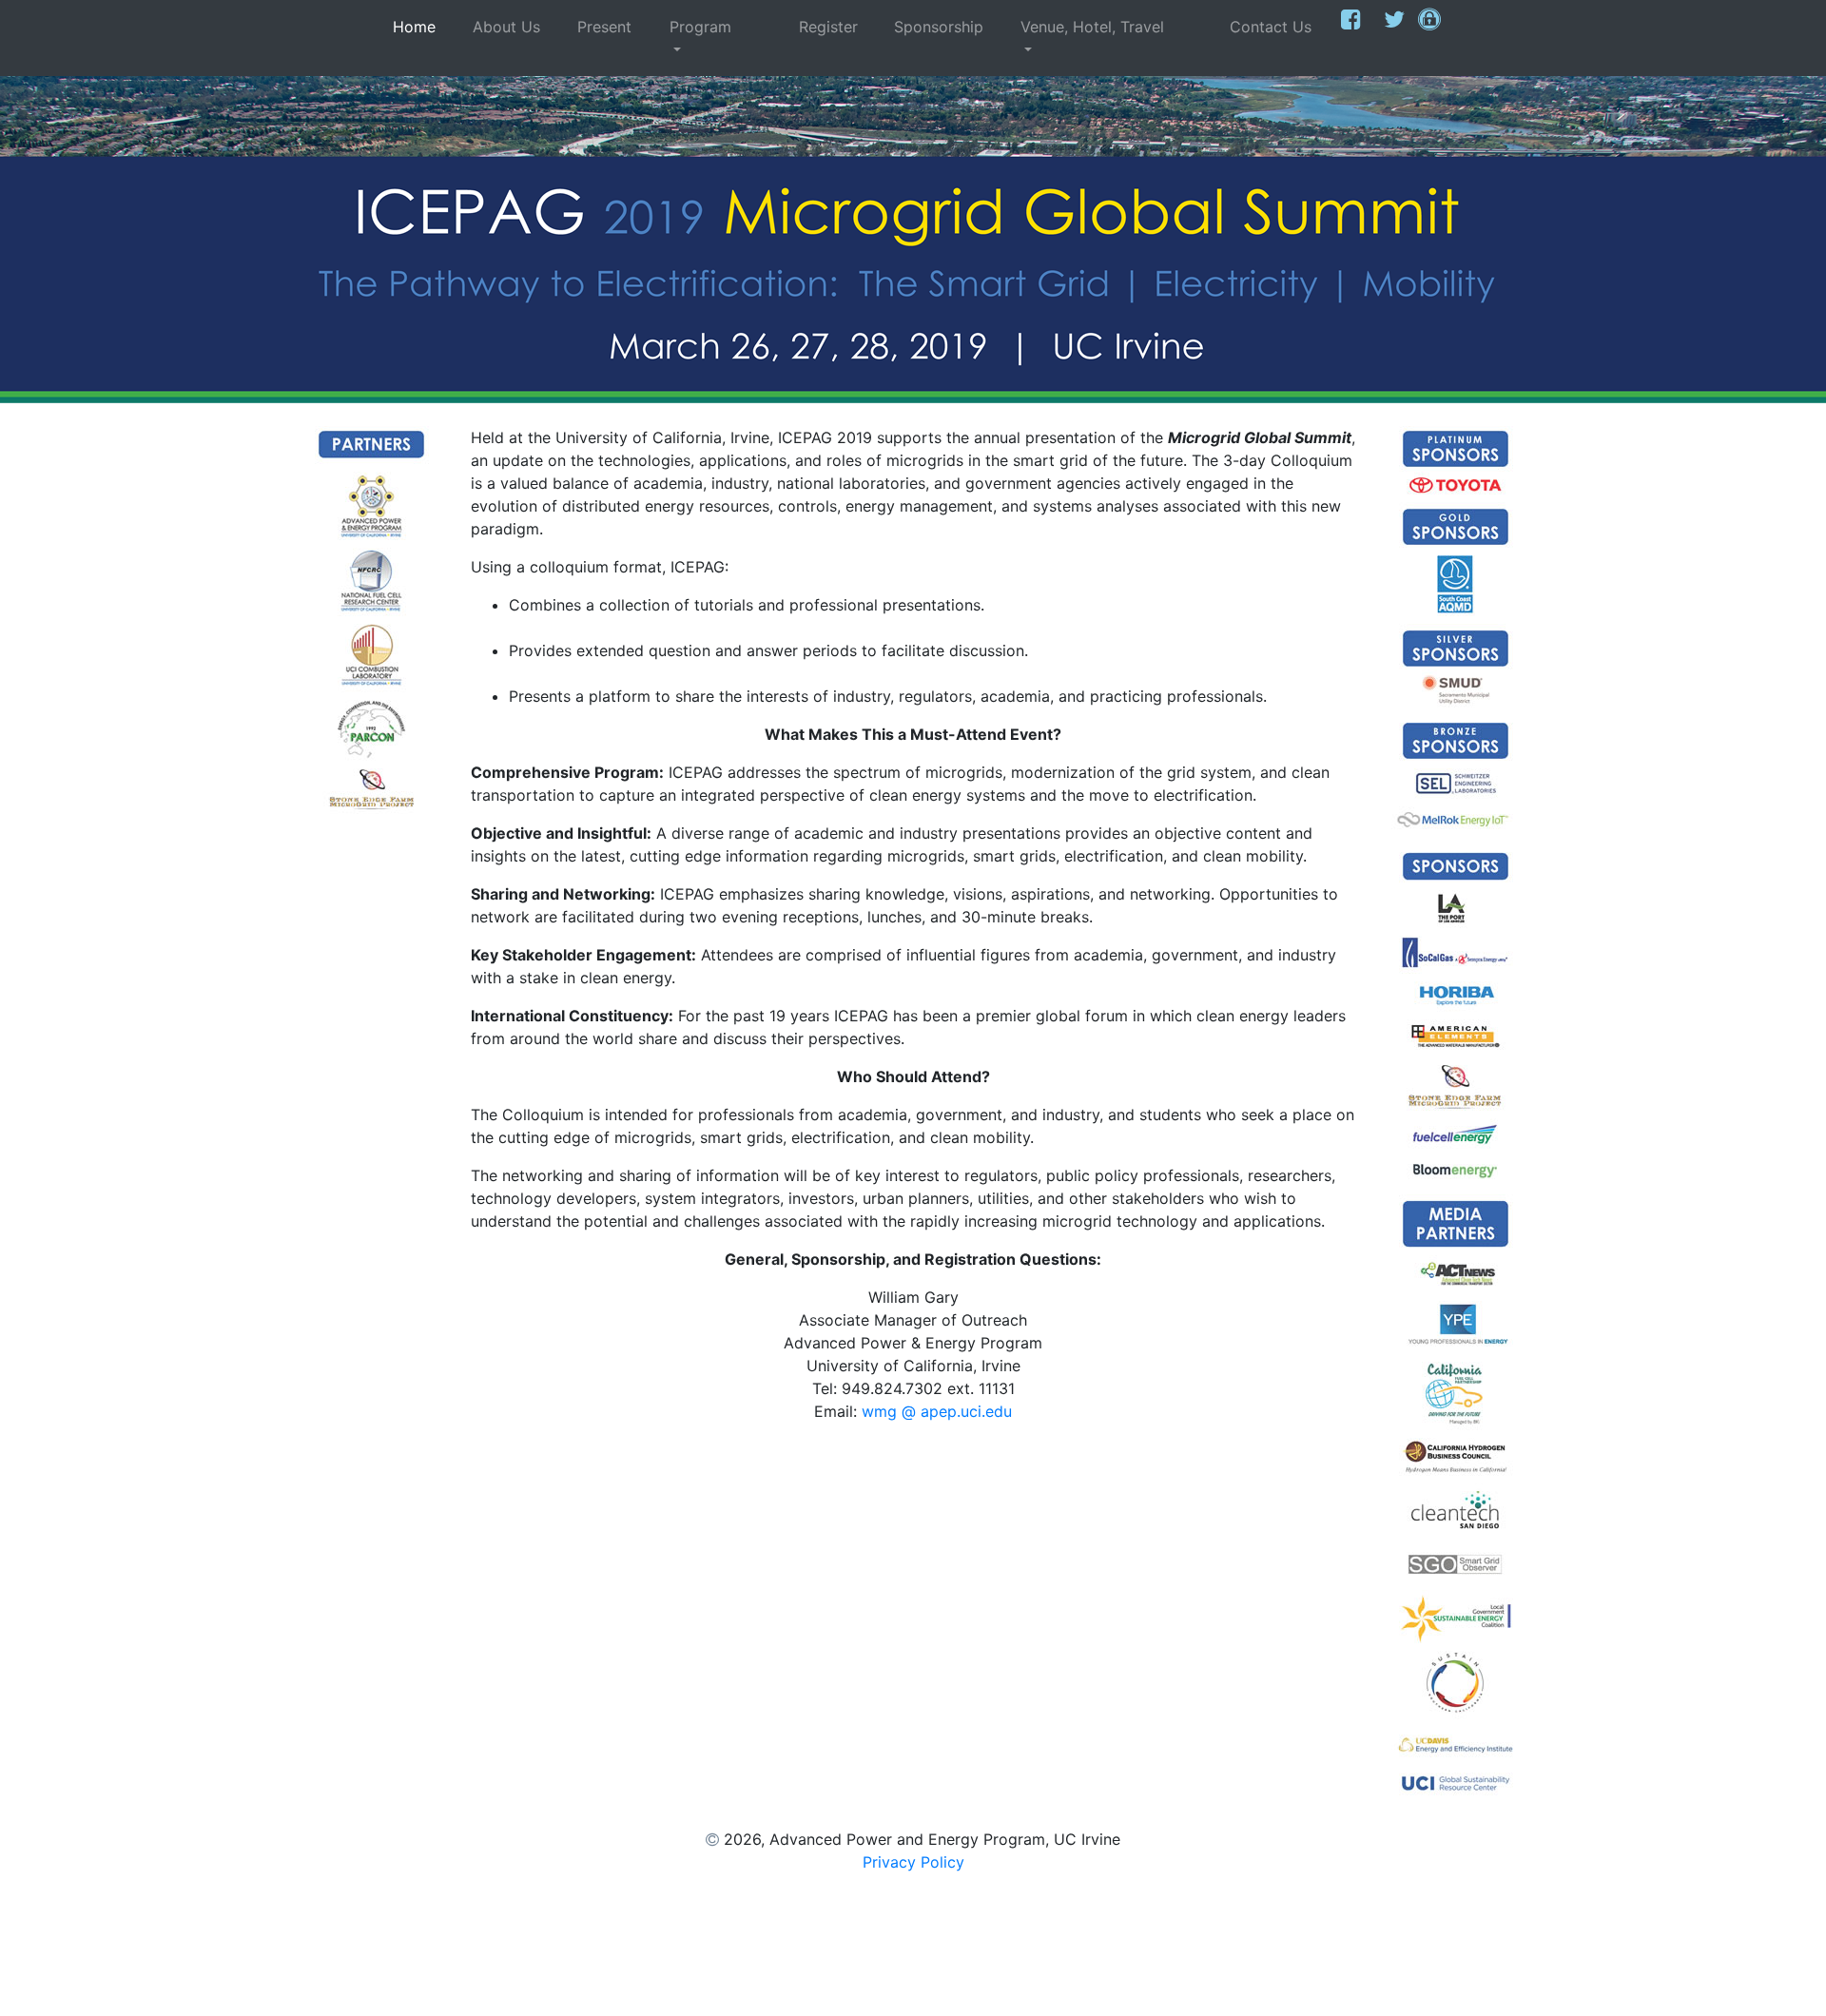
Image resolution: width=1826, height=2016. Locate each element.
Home (429, 38)
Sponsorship (939, 38)
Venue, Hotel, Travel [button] (1104, 27)
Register (819, 38)
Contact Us (1261, 38)
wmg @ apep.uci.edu (937, 1411)
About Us (513, 38)
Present (618, 38)
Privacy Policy (913, 1862)
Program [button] (712, 27)
